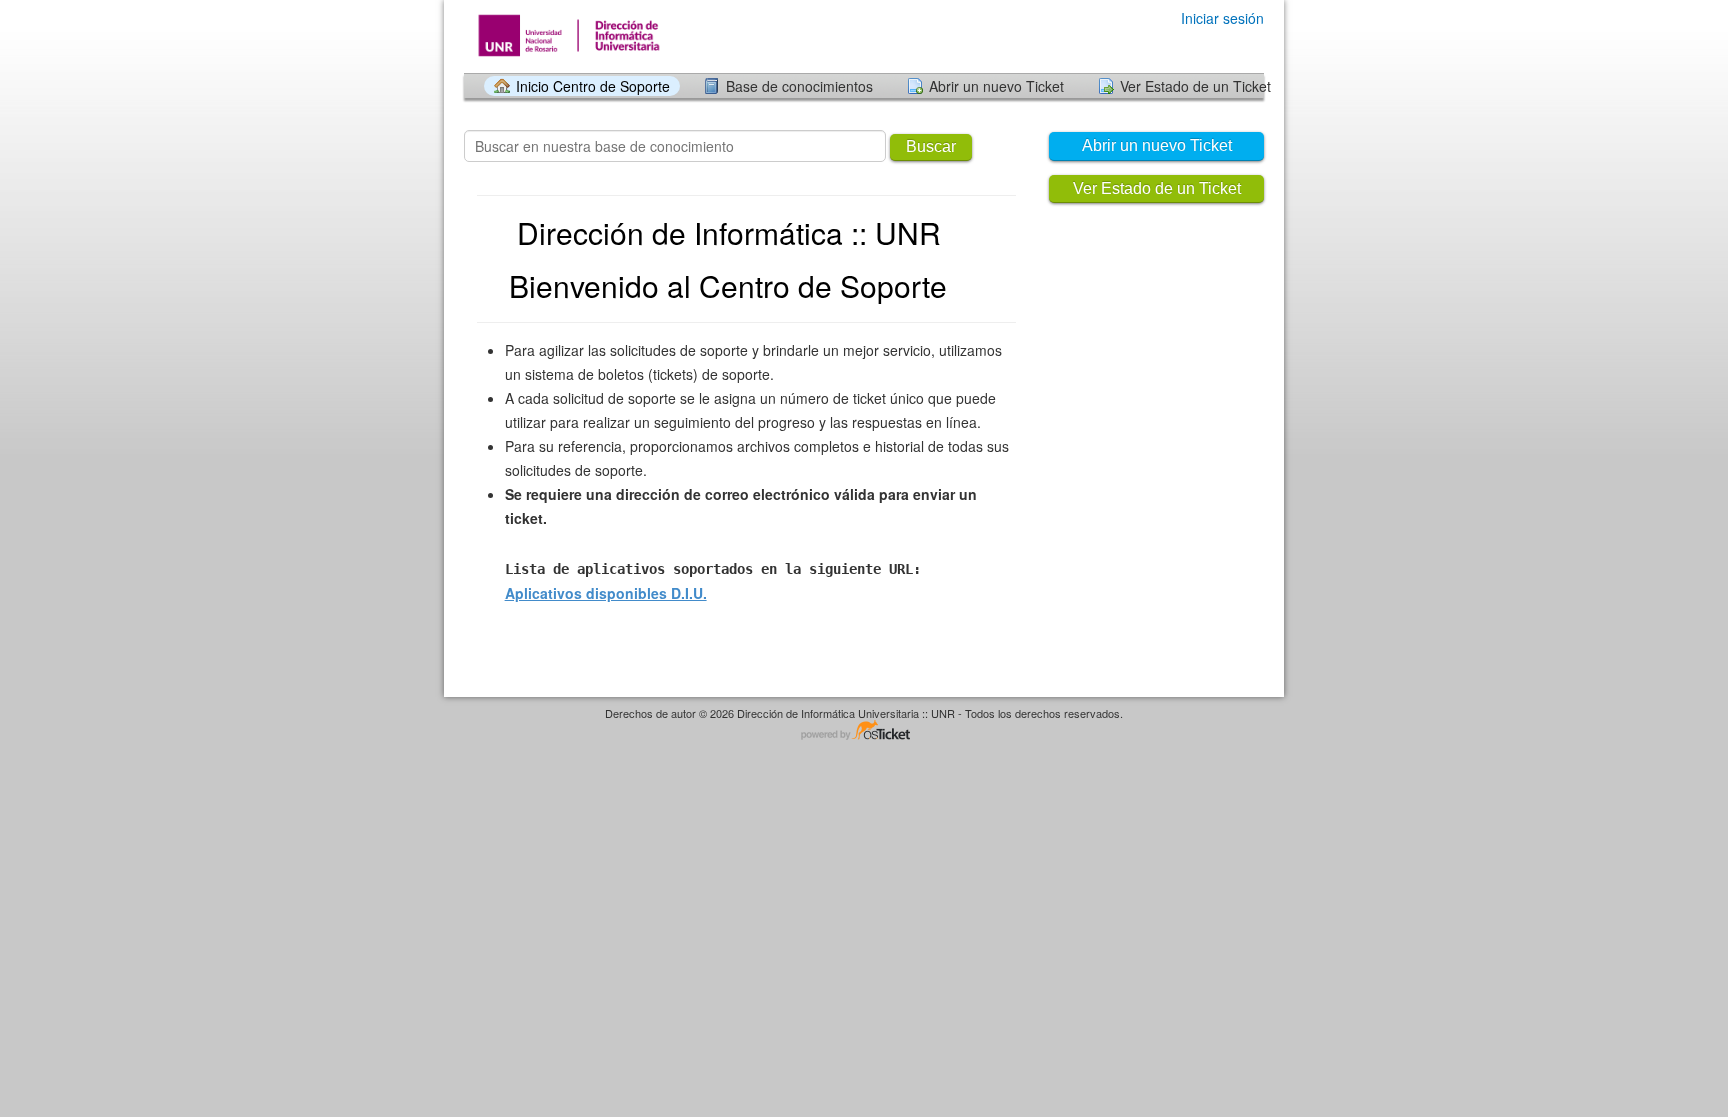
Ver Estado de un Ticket (1195, 86)
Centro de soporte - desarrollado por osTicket (864, 731)
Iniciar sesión (1222, 18)
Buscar (931, 146)
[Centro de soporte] (579, 35)
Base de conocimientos (799, 86)
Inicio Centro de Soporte (593, 86)
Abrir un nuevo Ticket (996, 86)
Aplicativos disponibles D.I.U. (606, 593)
